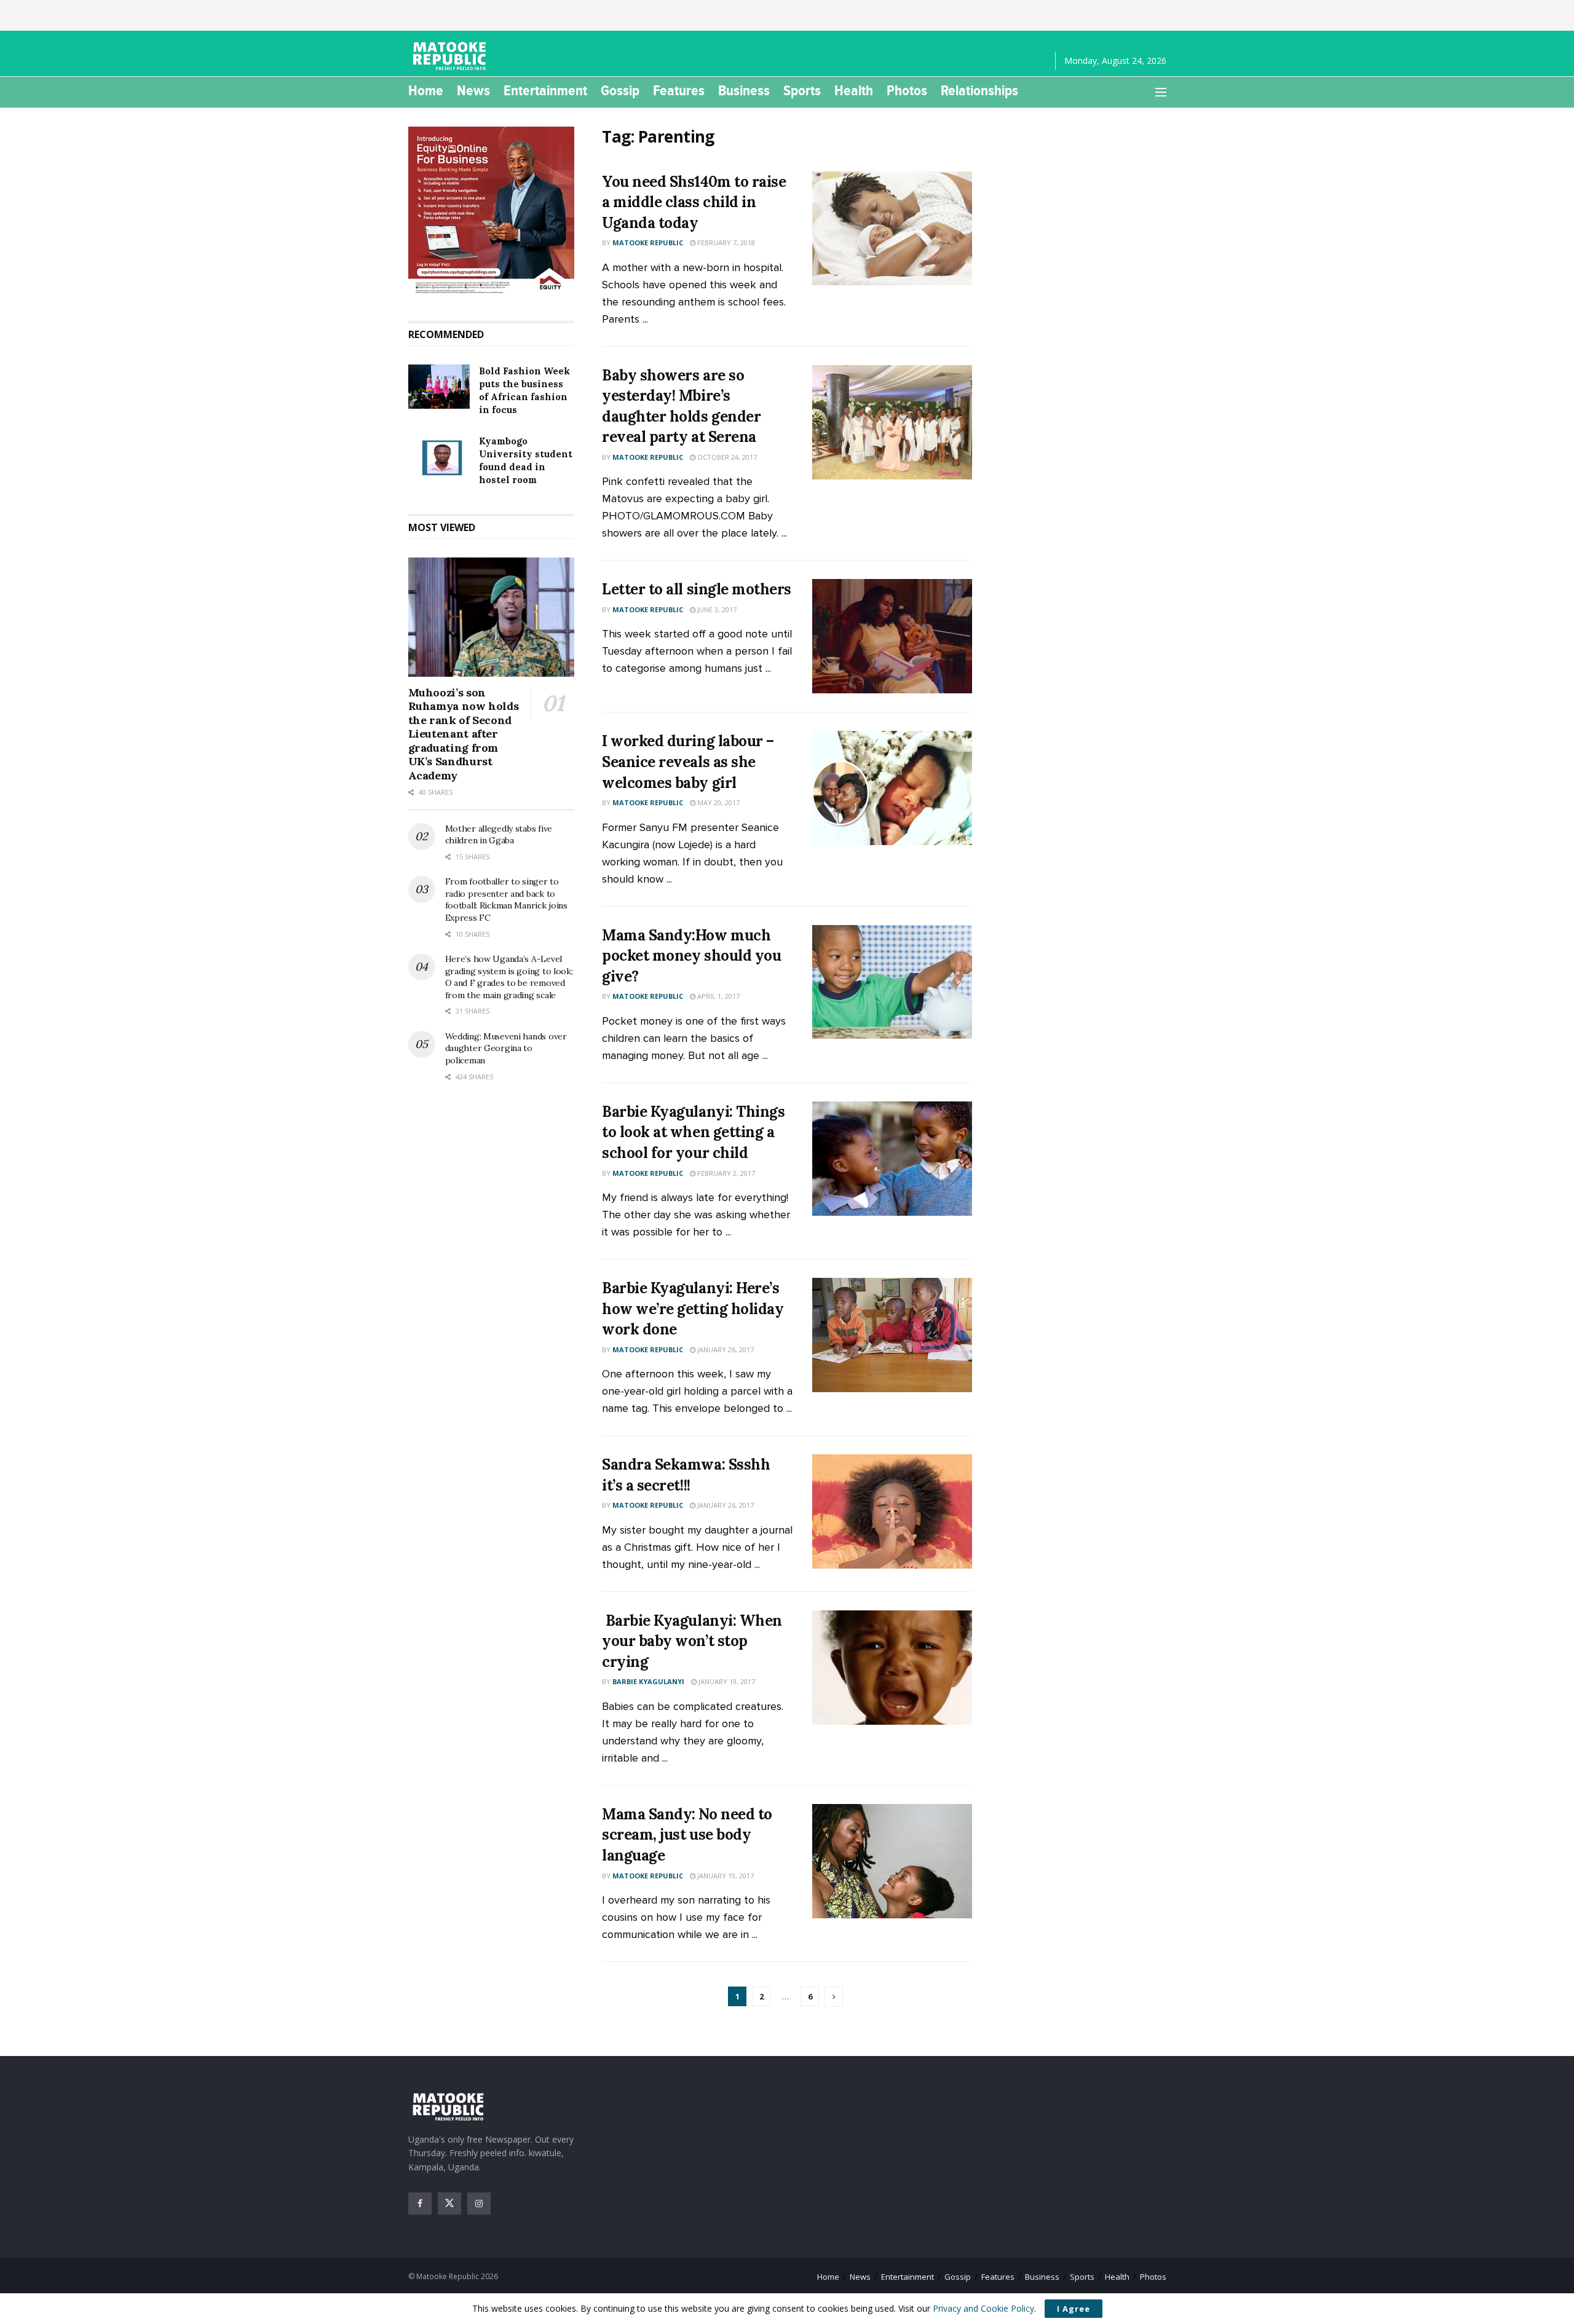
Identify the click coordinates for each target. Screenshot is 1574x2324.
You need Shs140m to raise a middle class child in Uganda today (694, 202)
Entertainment (545, 90)
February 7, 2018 (725, 242)
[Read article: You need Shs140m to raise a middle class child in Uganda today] (892, 229)
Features (679, 90)
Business (744, 90)
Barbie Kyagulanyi (648, 1681)
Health (854, 90)
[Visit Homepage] (451, 56)
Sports (802, 90)
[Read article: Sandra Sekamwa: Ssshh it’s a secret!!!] (892, 1511)
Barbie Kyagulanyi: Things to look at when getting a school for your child (693, 1132)
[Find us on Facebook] (420, 2204)
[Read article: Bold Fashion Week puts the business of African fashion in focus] (439, 387)
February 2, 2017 (725, 1173)
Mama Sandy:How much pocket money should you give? (691, 956)
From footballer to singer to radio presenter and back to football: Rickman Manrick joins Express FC (506, 900)
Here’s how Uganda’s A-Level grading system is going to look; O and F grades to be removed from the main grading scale (509, 977)
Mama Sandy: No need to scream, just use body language (687, 1835)
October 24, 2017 (726, 457)
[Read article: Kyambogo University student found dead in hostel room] (439, 457)
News (473, 90)
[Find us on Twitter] (449, 2204)
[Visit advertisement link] (492, 211)
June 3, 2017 (716, 609)
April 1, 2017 (718, 996)
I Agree (1074, 2309)
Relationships (979, 90)
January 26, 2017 (725, 1349)
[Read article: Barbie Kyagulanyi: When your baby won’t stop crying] (892, 1668)
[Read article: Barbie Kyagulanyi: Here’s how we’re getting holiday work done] (892, 1335)
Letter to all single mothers (697, 589)
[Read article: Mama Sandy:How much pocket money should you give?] (892, 982)
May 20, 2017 (718, 802)
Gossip (620, 90)
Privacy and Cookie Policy (983, 2308)
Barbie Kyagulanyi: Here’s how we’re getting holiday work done (693, 1309)
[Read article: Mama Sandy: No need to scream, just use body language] (892, 1861)
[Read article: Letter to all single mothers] (892, 636)
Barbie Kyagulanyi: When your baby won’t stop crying (692, 1641)
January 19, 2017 (726, 1681)
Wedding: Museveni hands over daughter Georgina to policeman (506, 1048)
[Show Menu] (1161, 92)
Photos (907, 90)
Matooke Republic (648, 242)
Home (426, 90)
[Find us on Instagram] (479, 2204)
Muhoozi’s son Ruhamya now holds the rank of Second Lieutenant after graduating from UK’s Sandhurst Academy (464, 734)
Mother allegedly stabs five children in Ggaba (499, 835)
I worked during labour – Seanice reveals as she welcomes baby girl (688, 762)
